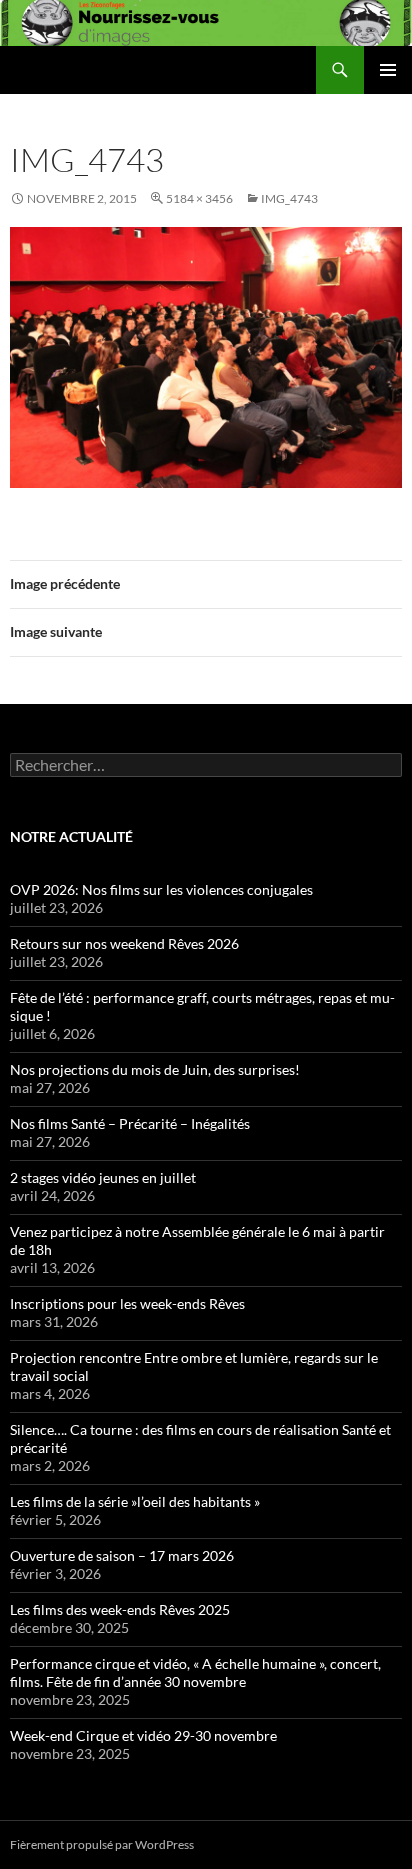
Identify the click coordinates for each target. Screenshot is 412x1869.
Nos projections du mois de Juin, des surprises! (155, 1069)
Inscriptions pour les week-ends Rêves (127, 1303)
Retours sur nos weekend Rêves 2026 (124, 943)
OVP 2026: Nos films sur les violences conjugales (161, 889)
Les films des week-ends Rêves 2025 (120, 1609)
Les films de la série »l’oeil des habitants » (135, 1501)
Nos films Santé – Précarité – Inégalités (130, 1123)
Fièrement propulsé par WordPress (102, 1844)
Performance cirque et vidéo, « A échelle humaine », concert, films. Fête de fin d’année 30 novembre (195, 1672)
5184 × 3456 (199, 198)
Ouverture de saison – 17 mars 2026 (122, 1555)
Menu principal (388, 70)
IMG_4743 (289, 198)
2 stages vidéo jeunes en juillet (103, 1177)
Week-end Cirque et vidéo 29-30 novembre (143, 1735)
